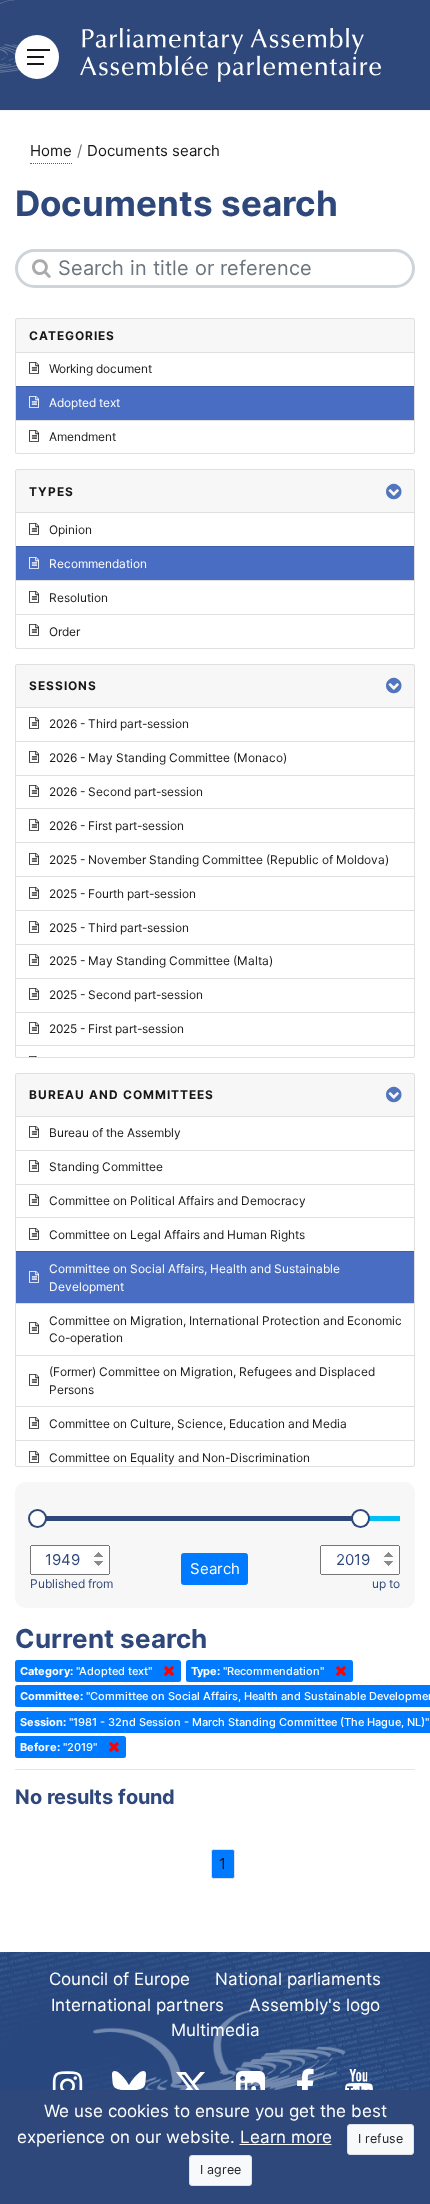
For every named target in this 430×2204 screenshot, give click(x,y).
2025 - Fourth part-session (122, 893)
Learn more (286, 2137)
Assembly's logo (314, 2005)
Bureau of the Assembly (115, 1132)
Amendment (82, 436)
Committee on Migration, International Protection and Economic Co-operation (225, 1329)
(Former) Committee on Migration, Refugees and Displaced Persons (212, 1380)
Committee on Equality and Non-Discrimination (179, 1457)
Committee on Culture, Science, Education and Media (198, 1423)
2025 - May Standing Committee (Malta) (161, 960)
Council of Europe (119, 1979)
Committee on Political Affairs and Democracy (177, 1200)
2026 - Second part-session (126, 791)
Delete (165, 1671)
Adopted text (84, 402)
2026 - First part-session (116, 825)
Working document (100, 368)
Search (215, 1568)
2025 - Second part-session (126, 994)
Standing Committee (106, 1166)
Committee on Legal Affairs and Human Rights (177, 1234)
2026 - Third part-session (119, 723)
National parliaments (298, 1979)
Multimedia (215, 2030)
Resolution (78, 597)
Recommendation (98, 563)
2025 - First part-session (116, 1028)
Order (64, 631)
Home (51, 150)
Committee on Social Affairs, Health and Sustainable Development (194, 1277)
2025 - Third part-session (119, 927)
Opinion (70, 529)
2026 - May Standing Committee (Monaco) (168, 757)
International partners (137, 2005)
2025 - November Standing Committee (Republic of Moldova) (219, 859)
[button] (394, 491)
